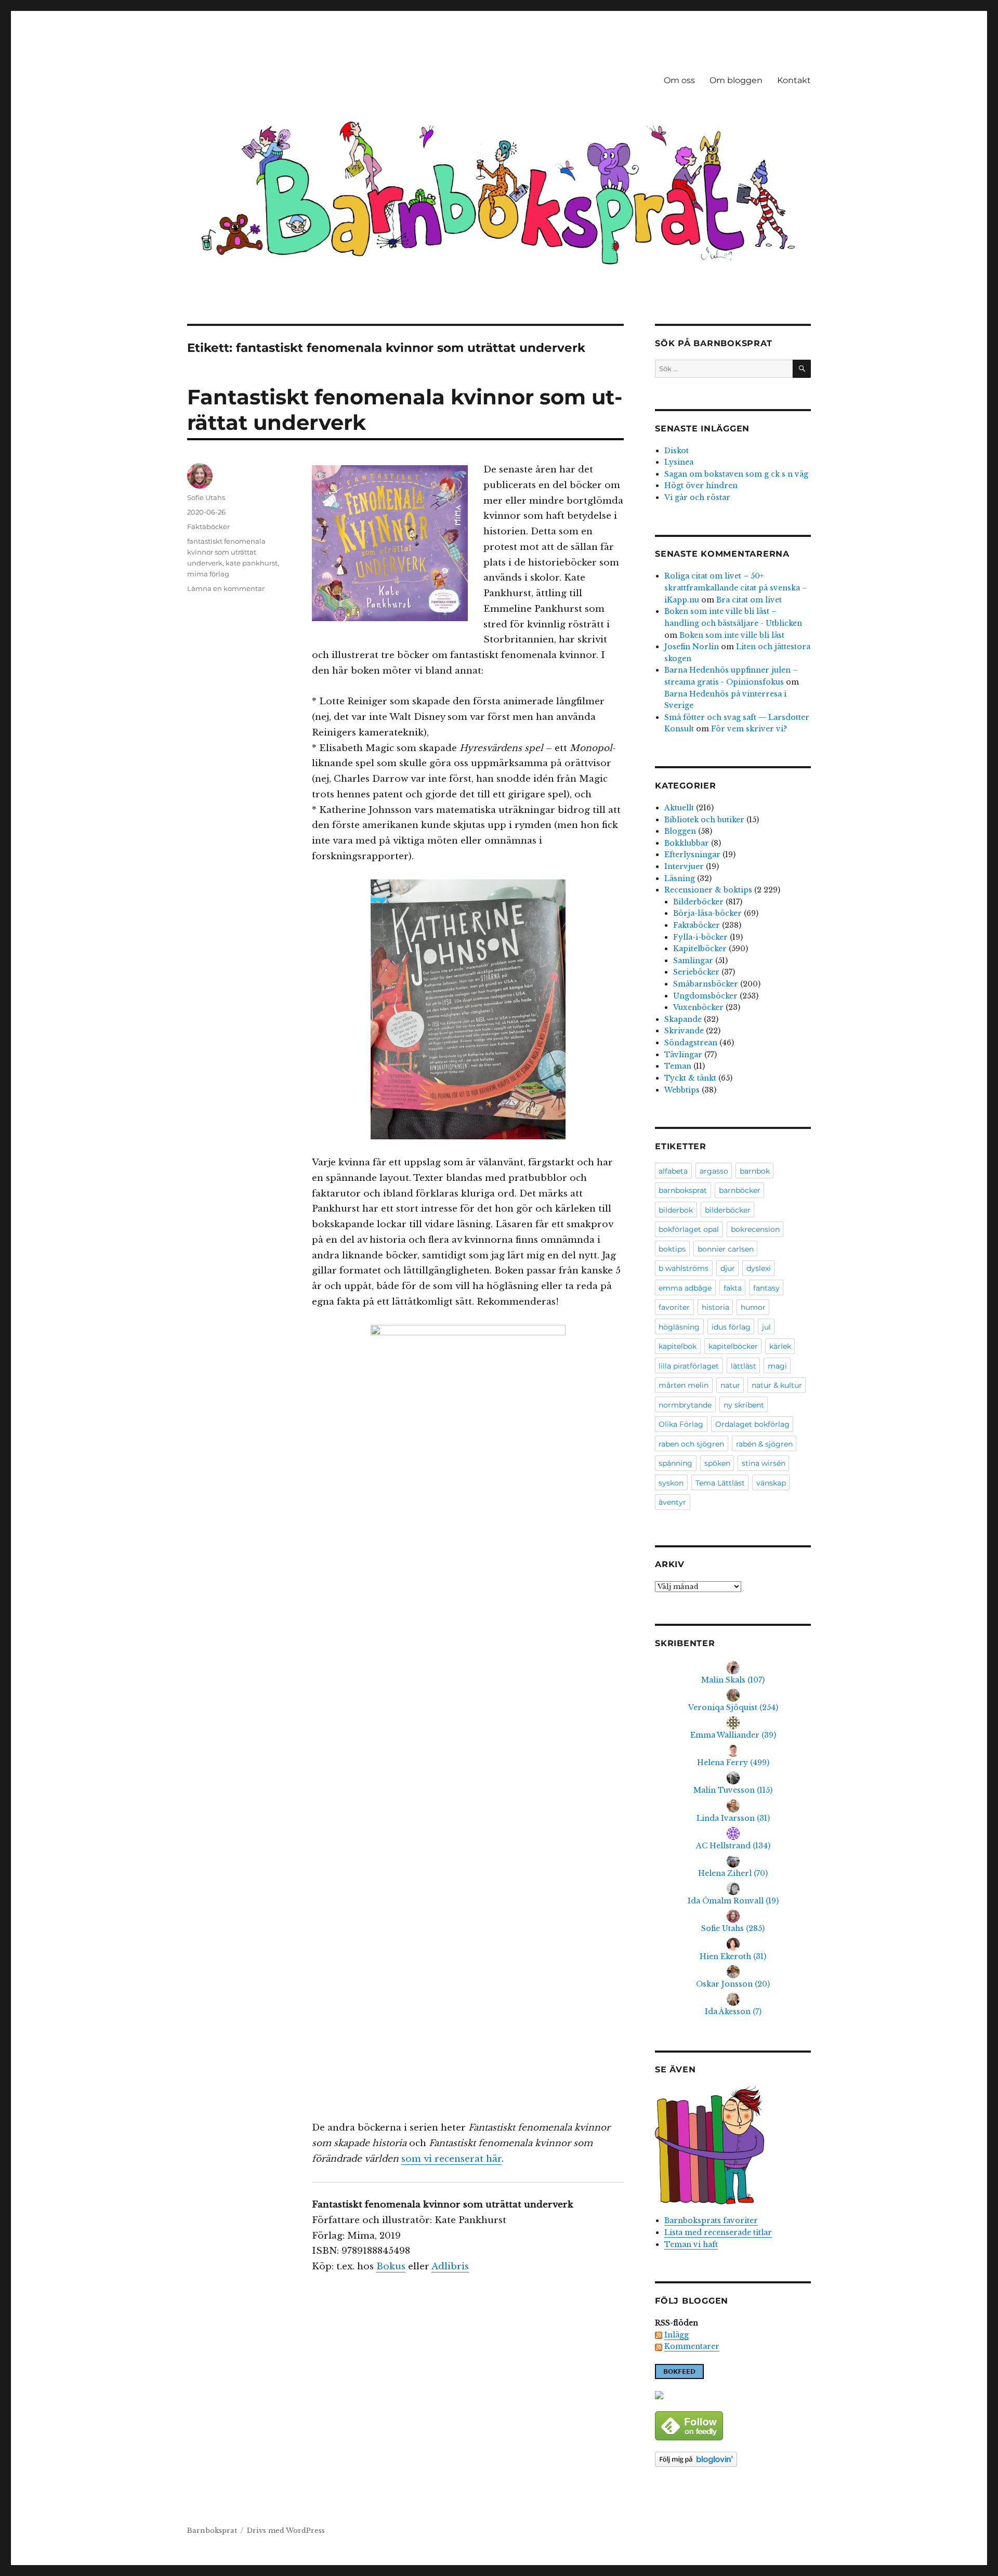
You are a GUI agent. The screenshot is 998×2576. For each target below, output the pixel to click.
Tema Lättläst (720, 1483)
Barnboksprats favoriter (711, 2220)
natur (730, 1385)
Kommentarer (692, 2346)
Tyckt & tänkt (690, 1078)
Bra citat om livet (749, 600)
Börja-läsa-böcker (707, 913)
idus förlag (731, 1327)
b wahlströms (684, 1268)
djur (728, 1268)
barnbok (755, 1171)
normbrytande (685, 1405)
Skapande (683, 1019)
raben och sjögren (691, 1444)
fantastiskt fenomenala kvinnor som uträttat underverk (226, 552)
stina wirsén (764, 1463)
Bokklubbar (687, 843)
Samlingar (693, 961)
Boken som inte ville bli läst (732, 635)
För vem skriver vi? (749, 729)
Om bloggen (736, 80)
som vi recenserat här (451, 2159)
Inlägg (677, 2335)
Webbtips (682, 1090)
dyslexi (759, 1268)
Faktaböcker (208, 527)
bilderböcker (728, 1210)
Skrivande (684, 1031)
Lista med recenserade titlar (718, 2232)
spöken (717, 1463)
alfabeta (673, 1171)
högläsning (679, 1327)
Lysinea (679, 462)
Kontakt (794, 80)
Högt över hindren (701, 485)
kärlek (780, 1346)
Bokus (391, 2266)
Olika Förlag (681, 1424)
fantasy (766, 1288)
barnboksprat (683, 1190)
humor (753, 1307)
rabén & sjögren (764, 1444)
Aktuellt (679, 808)
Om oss (679, 80)
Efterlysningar (692, 855)
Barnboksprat (212, 2531)
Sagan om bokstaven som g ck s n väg (736, 474)
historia (715, 1307)
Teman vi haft (691, 2244)
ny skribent (744, 1405)
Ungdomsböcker (705, 996)
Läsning (680, 878)
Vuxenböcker (698, 1007)
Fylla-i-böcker (700, 937)
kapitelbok (678, 1346)
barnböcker (740, 1190)
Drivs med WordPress (286, 2531)
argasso (714, 1171)
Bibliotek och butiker (704, 820)
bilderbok (676, 1210)
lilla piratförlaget (689, 1366)
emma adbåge (685, 1288)
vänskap (771, 1483)
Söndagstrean (691, 1043)
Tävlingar (683, 1055)
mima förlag (208, 574)
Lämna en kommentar (226, 588)
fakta (733, 1288)
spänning (675, 1463)
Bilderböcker (698, 902)
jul (766, 1327)
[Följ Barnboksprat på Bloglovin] (733, 2459)
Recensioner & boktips (708, 890)
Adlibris (450, 2266)
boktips (672, 1249)
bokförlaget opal (689, 1229)
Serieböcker (696, 972)
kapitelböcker (733, 1346)
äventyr (672, 1502)
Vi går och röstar (697, 497)
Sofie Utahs (206, 497)
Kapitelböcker (700, 949)
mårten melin (684, 1385)
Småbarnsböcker (706, 984)
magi (777, 1366)
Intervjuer (684, 866)
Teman (678, 1066)
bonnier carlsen (726, 1249)
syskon (671, 1483)
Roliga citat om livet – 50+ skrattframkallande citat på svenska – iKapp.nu (736, 588)
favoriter (674, 1307)
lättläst (744, 1366)
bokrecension (755, 1229)
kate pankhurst (252, 563)
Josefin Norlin (692, 647)
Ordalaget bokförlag (752, 1424)
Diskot (677, 451)
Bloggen (680, 831)
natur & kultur (777, 1385)
